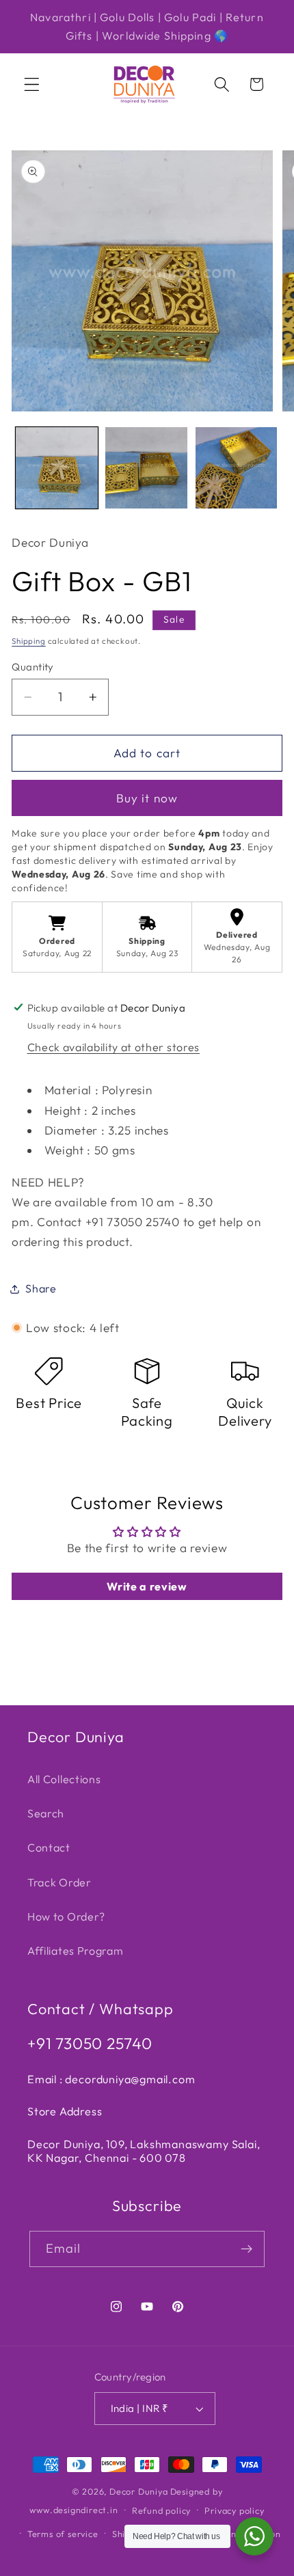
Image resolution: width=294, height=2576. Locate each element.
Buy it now (147, 798)
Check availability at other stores (113, 1047)
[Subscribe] (247, 2249)
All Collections (64, 1779)
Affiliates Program (75, 1951)
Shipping (28, 641)
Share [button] (41, 1288)
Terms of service (63, 2534)
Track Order (59, 1882)
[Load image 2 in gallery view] (146, 468)
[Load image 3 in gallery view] (237, 468)
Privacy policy (234, 2510)
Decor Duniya (139, 2491)
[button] (32, 84)
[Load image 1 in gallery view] (57, 468)
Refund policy (161, 2510)
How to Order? (66, 1916)
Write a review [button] (147, 1586)
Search (46, 1813)
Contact (49, 1847)
